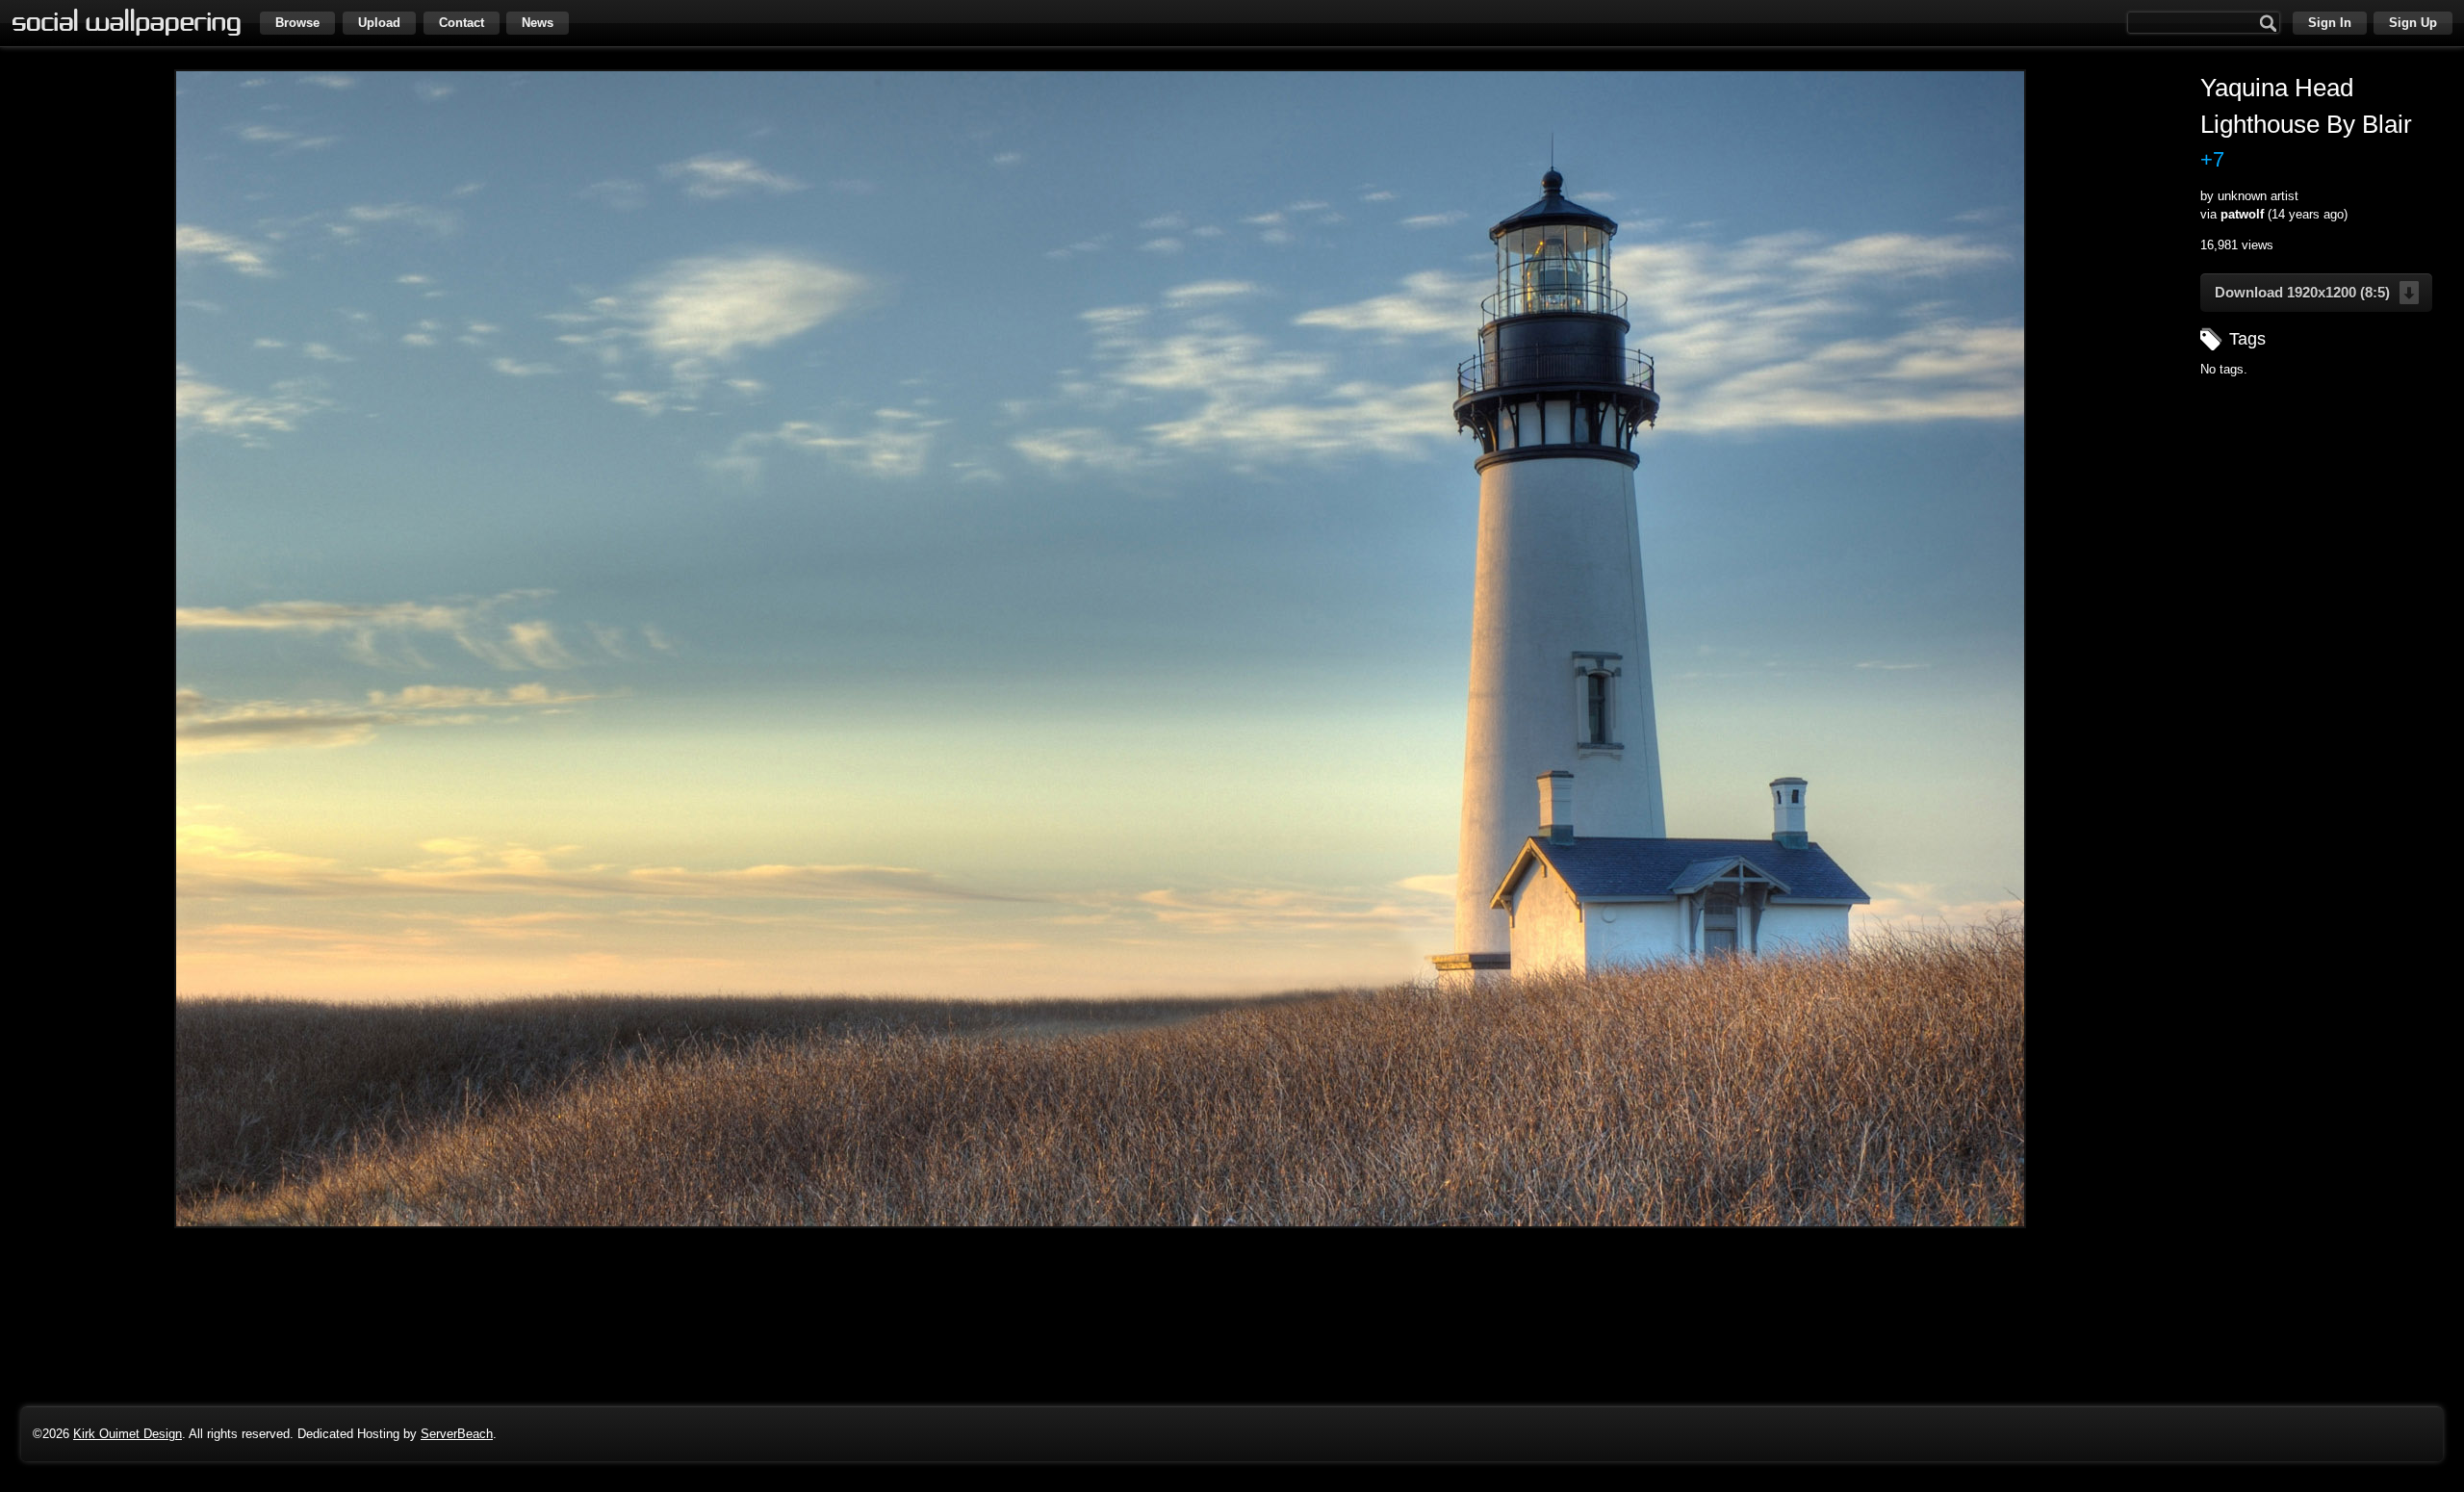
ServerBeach (457, 1434)
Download (2302, 292)
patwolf (2242, 214)
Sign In (2330, 23)
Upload (379, 23)
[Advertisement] (2321, 511)
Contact (462, 23)
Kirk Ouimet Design (128, 1434)
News (538, 23)
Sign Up (2413, 23)
